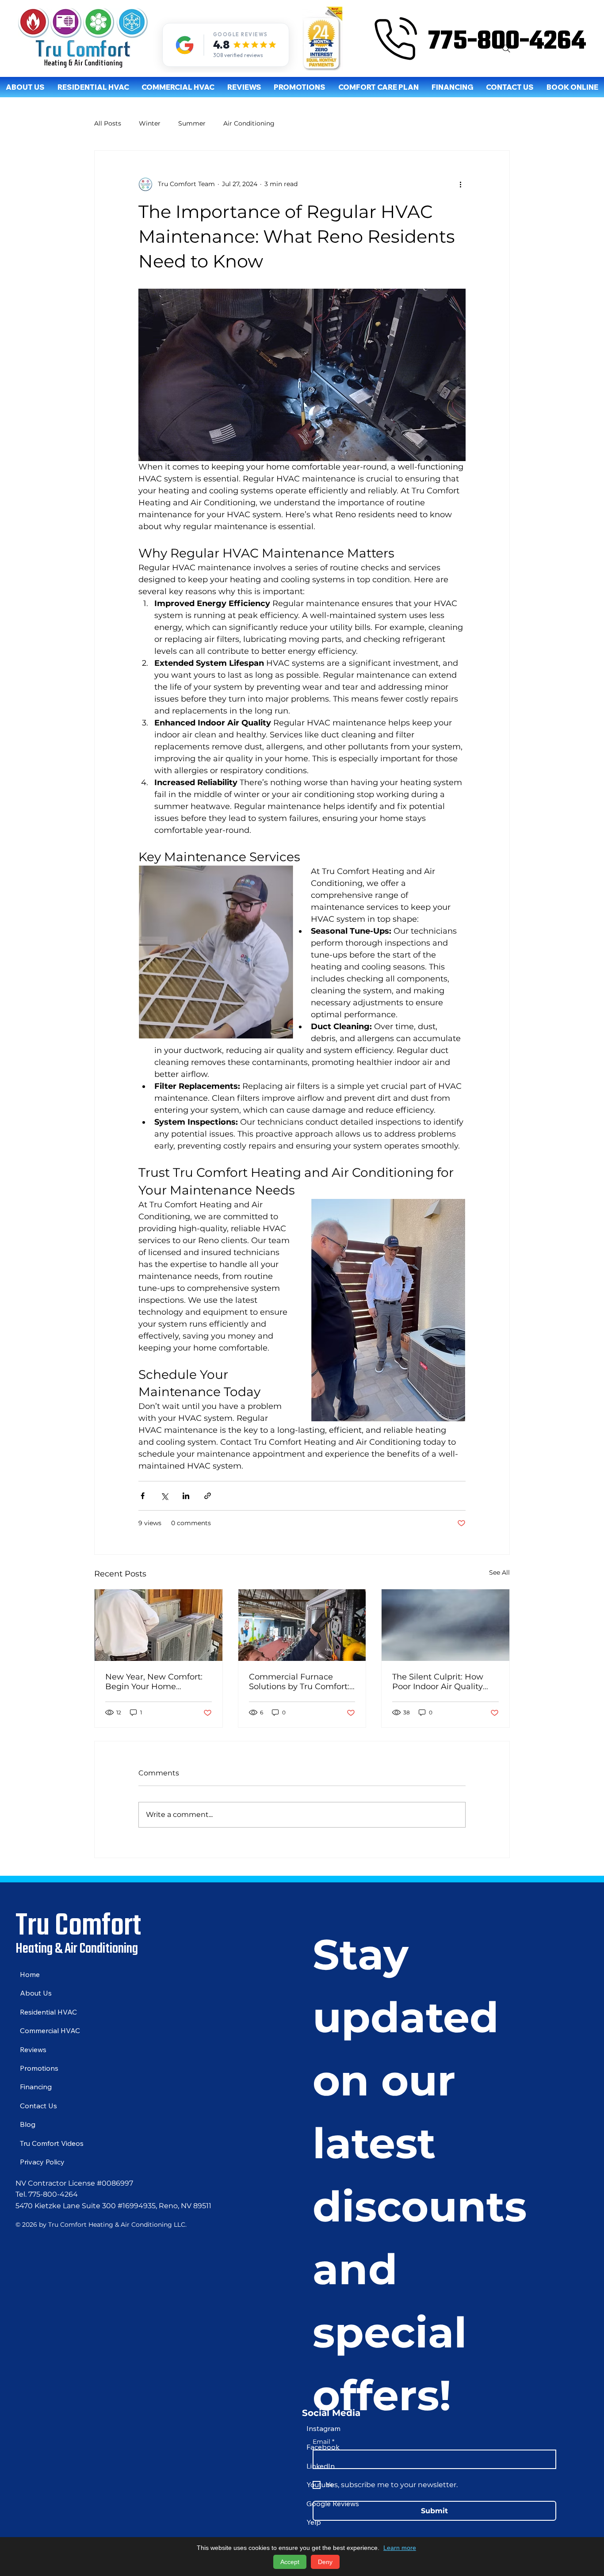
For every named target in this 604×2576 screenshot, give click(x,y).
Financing (36, 2087)
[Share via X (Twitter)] (164, 1496)
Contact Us (38, 2106)
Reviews (33, 2049)
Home (30, 1974)
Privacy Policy (42, 2162)
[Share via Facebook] (143, 1496)
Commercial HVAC (50, 2030)
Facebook (323, 2447)
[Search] (506, 49)
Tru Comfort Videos (52, 2143)
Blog (28, 2124)
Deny (325, 2562)
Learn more (400, 2548)
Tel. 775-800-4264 (47, 2194)
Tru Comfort (78, 1923)
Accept (290, 2562)
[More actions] (460, 184)
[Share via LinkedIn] (186, 1496)
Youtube (320, 2484)
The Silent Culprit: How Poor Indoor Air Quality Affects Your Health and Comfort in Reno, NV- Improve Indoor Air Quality (445, 1682)
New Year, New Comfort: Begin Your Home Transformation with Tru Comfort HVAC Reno (154, 1682)
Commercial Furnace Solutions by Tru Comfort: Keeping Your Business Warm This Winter (299, 1682)
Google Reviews (333, 2503)
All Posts (108, 123)
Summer (192, 123)
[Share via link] (208, 1496)
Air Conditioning (249, 123)
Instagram (323, 2428)
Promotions (39, 2068)
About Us (36, 1993)
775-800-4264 (507, 39)
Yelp (314, 2522)
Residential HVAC (48, 2012)
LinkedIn (321, 2466)
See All (499, 1572)
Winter (150, 123)
